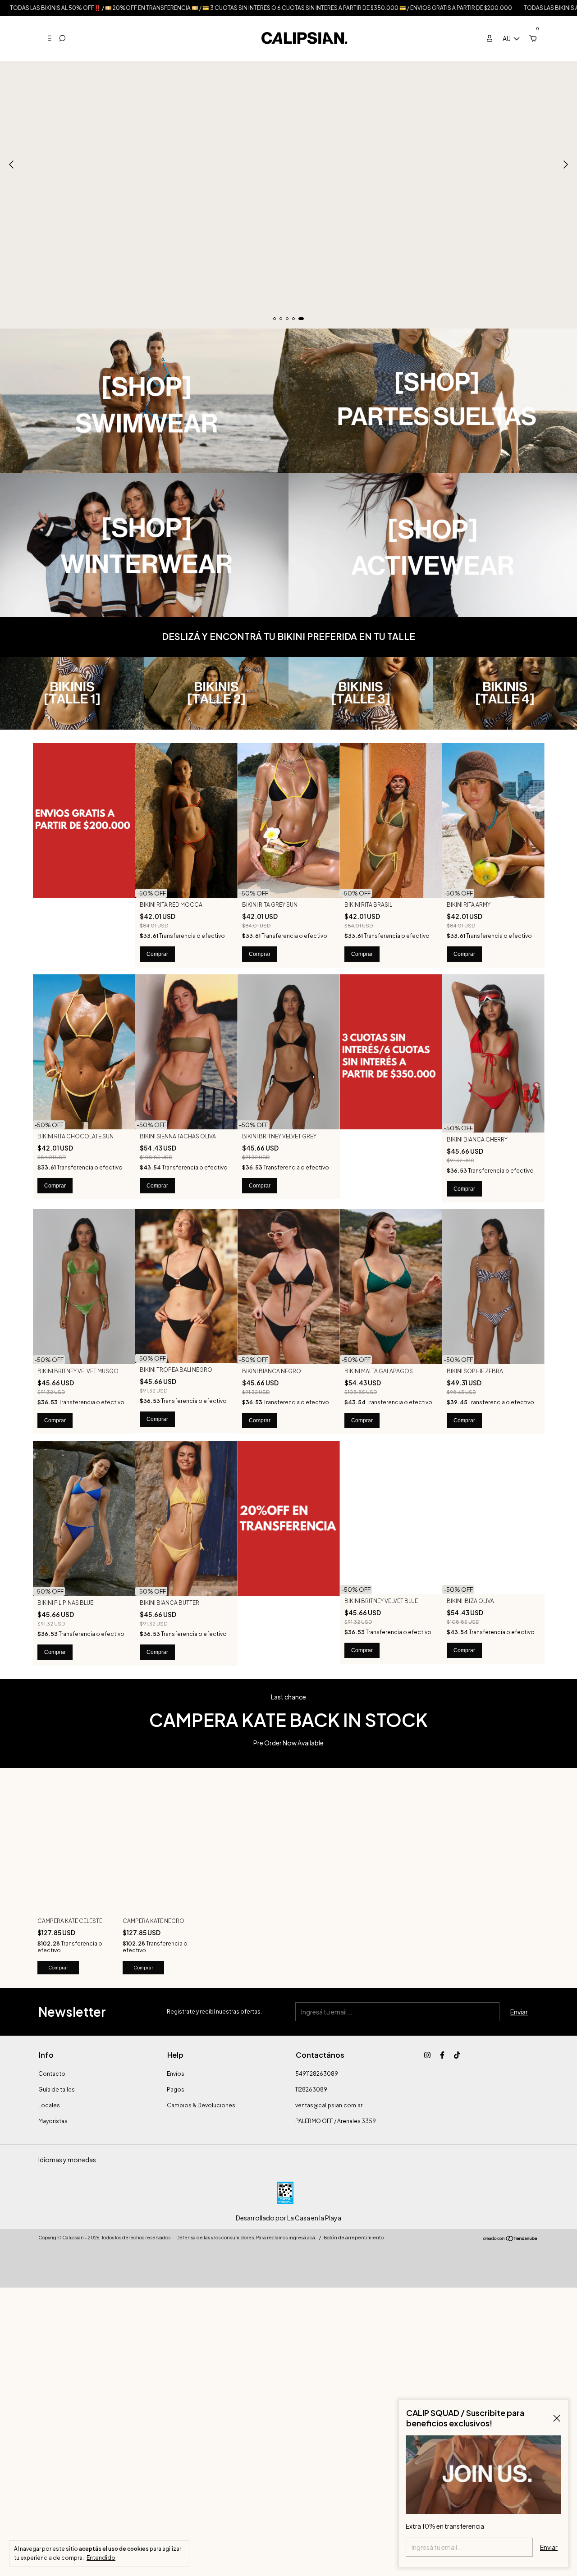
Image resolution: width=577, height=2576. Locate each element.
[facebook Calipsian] (442, 2055)
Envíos (176, 2074)
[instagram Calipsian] (427, 2055)
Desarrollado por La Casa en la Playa (288, 2218)
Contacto (52, 2074)
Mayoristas (53, 2121)
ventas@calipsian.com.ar (329, 2105)
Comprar (157, 954)
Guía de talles (57, 2090)
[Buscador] (62, 38)
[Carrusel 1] (144, 401)
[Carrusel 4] (433, 545)
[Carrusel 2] (433, 401)
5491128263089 (317, 2074)
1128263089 (311, 2090)
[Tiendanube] (511, 2239)
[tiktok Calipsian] (457, 2055)
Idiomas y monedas (67, 2160)
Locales (49, 2105)
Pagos (176, 2090)
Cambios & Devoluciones (201, 2105)
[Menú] (46, 38)
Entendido (101, 2558)
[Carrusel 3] (144, 545)
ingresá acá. (302, 2238)
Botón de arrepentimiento (354, 2238)
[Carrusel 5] (288, 164)
